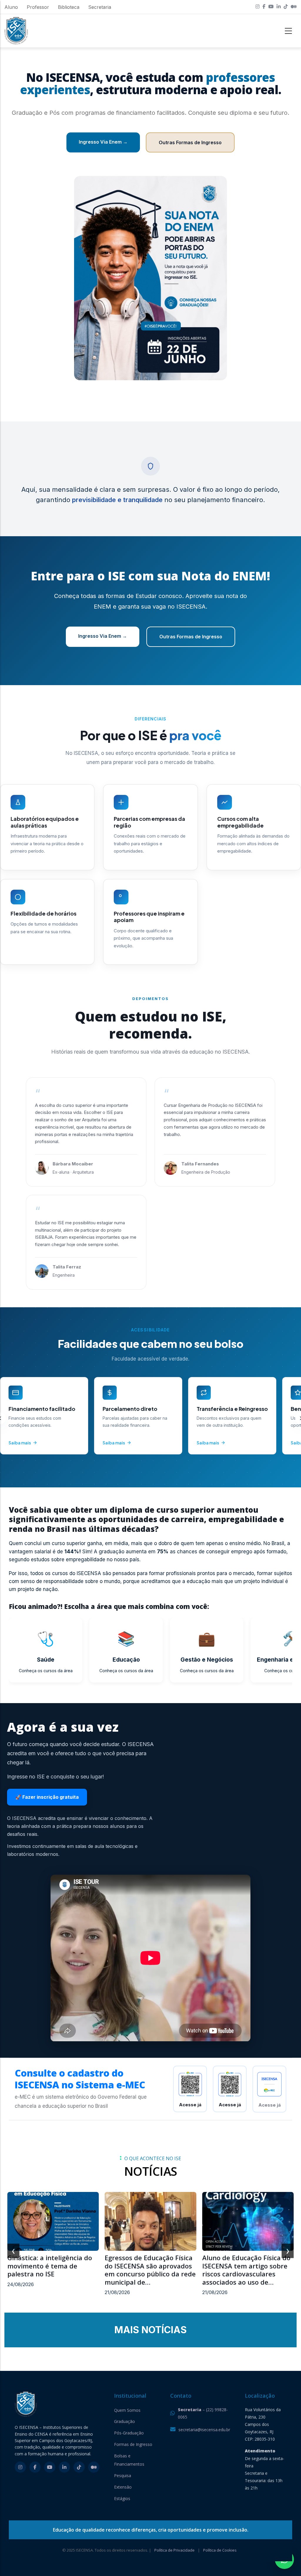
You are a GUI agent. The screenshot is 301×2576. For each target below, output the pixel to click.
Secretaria (100, 7)
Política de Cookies (220, 2550)
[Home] (16, 31)
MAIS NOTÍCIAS (150, 2330)
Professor (38, 7)
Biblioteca (69, 7)
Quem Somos (127, 2410)
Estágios (122, 2498)
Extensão (123, 2487)
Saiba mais (20, 1443)
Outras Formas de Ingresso (190, 142)
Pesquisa (123, 2475)
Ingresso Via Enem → (103, 142)
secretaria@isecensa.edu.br (204, 2430)
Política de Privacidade (174, 2550)
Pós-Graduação (129, 2433)
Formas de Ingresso (133, 2444)
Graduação (124, 2421)
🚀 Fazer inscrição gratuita (47, 1797)
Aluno (11, 7)
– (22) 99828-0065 (203, 2413)
